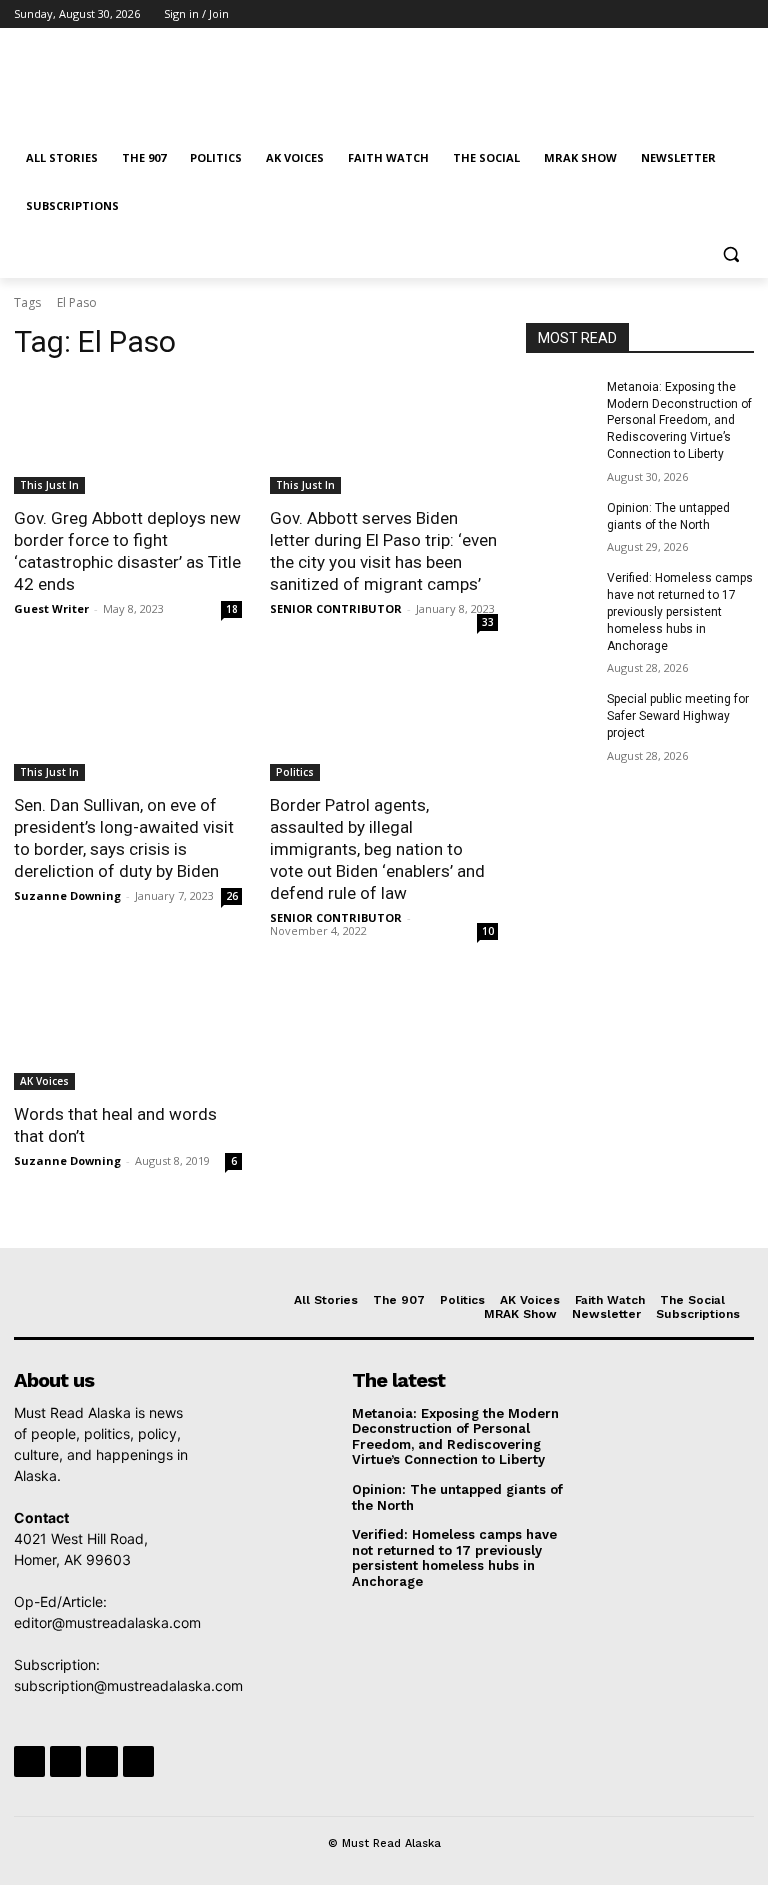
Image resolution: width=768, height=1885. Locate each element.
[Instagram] (659, 14)
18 (232, 609)
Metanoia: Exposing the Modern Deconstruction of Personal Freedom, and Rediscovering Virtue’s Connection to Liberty (679, 420)
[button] (730, 254)
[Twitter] (687, 14)
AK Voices (44, 1081)
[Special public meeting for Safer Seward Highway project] (560, 715)
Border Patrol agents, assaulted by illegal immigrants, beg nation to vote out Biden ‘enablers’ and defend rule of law (377, 849)
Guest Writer (51, 608)
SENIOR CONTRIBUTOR (336, 608)
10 (488, 931)
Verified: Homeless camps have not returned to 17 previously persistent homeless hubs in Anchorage (680, 611)
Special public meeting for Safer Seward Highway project (678, 716)
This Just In (49, 485)
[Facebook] (631, 14)
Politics (295, 772)
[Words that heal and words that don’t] (128, 1033)
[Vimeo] (714, 14)
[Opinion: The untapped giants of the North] (560, 524)
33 (488, 622)
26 (232, 896)
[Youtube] (742, 14)
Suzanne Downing (67, 895)
